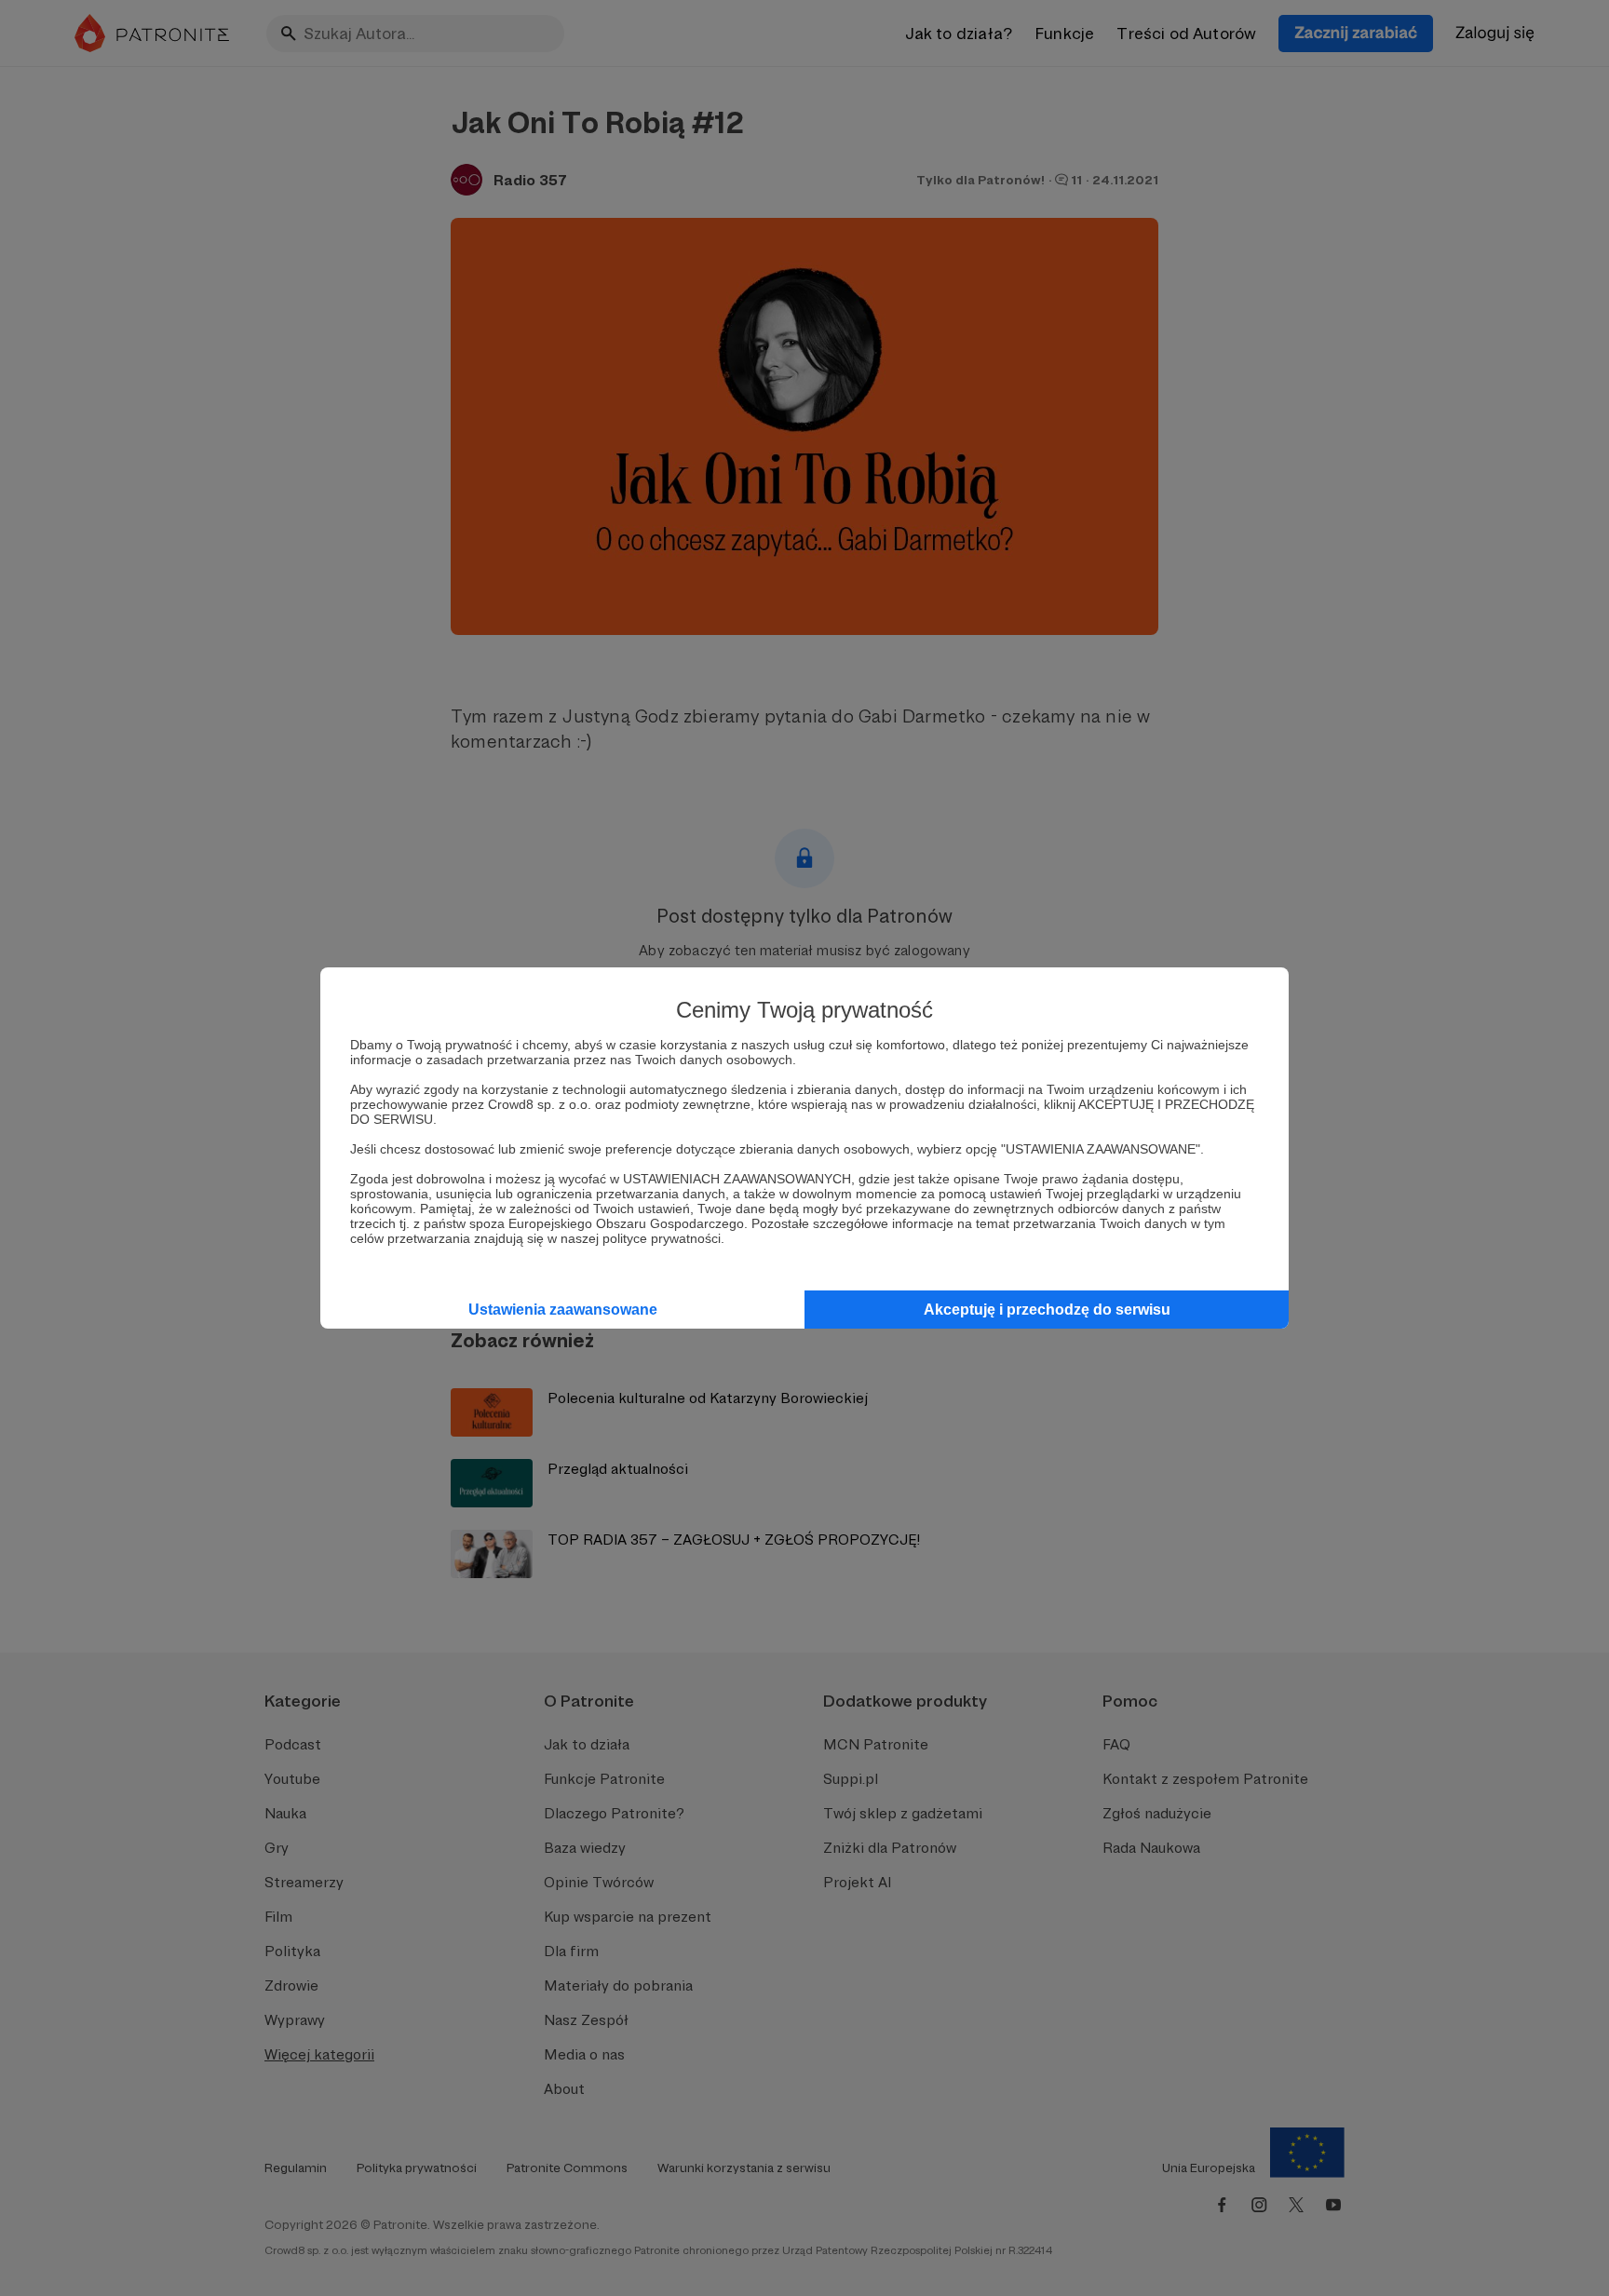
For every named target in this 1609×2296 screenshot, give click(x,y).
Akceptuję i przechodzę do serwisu (1047, 1310)
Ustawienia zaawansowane (563, 1310)
